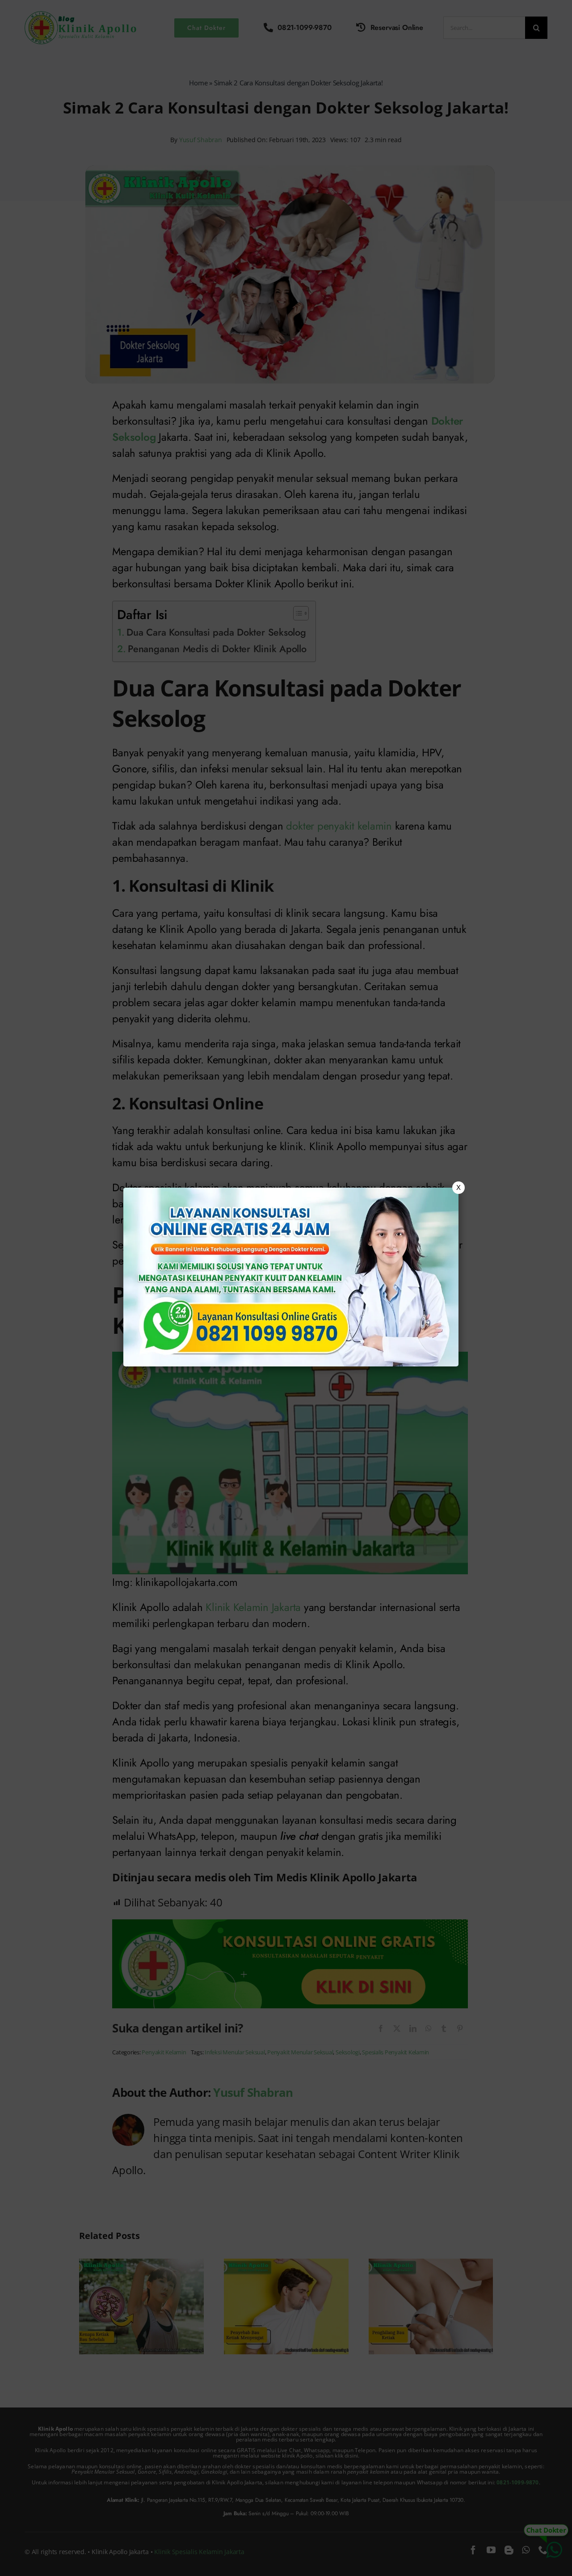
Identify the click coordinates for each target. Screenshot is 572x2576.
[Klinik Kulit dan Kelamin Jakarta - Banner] (291, 1277)
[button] (286, 1288)
